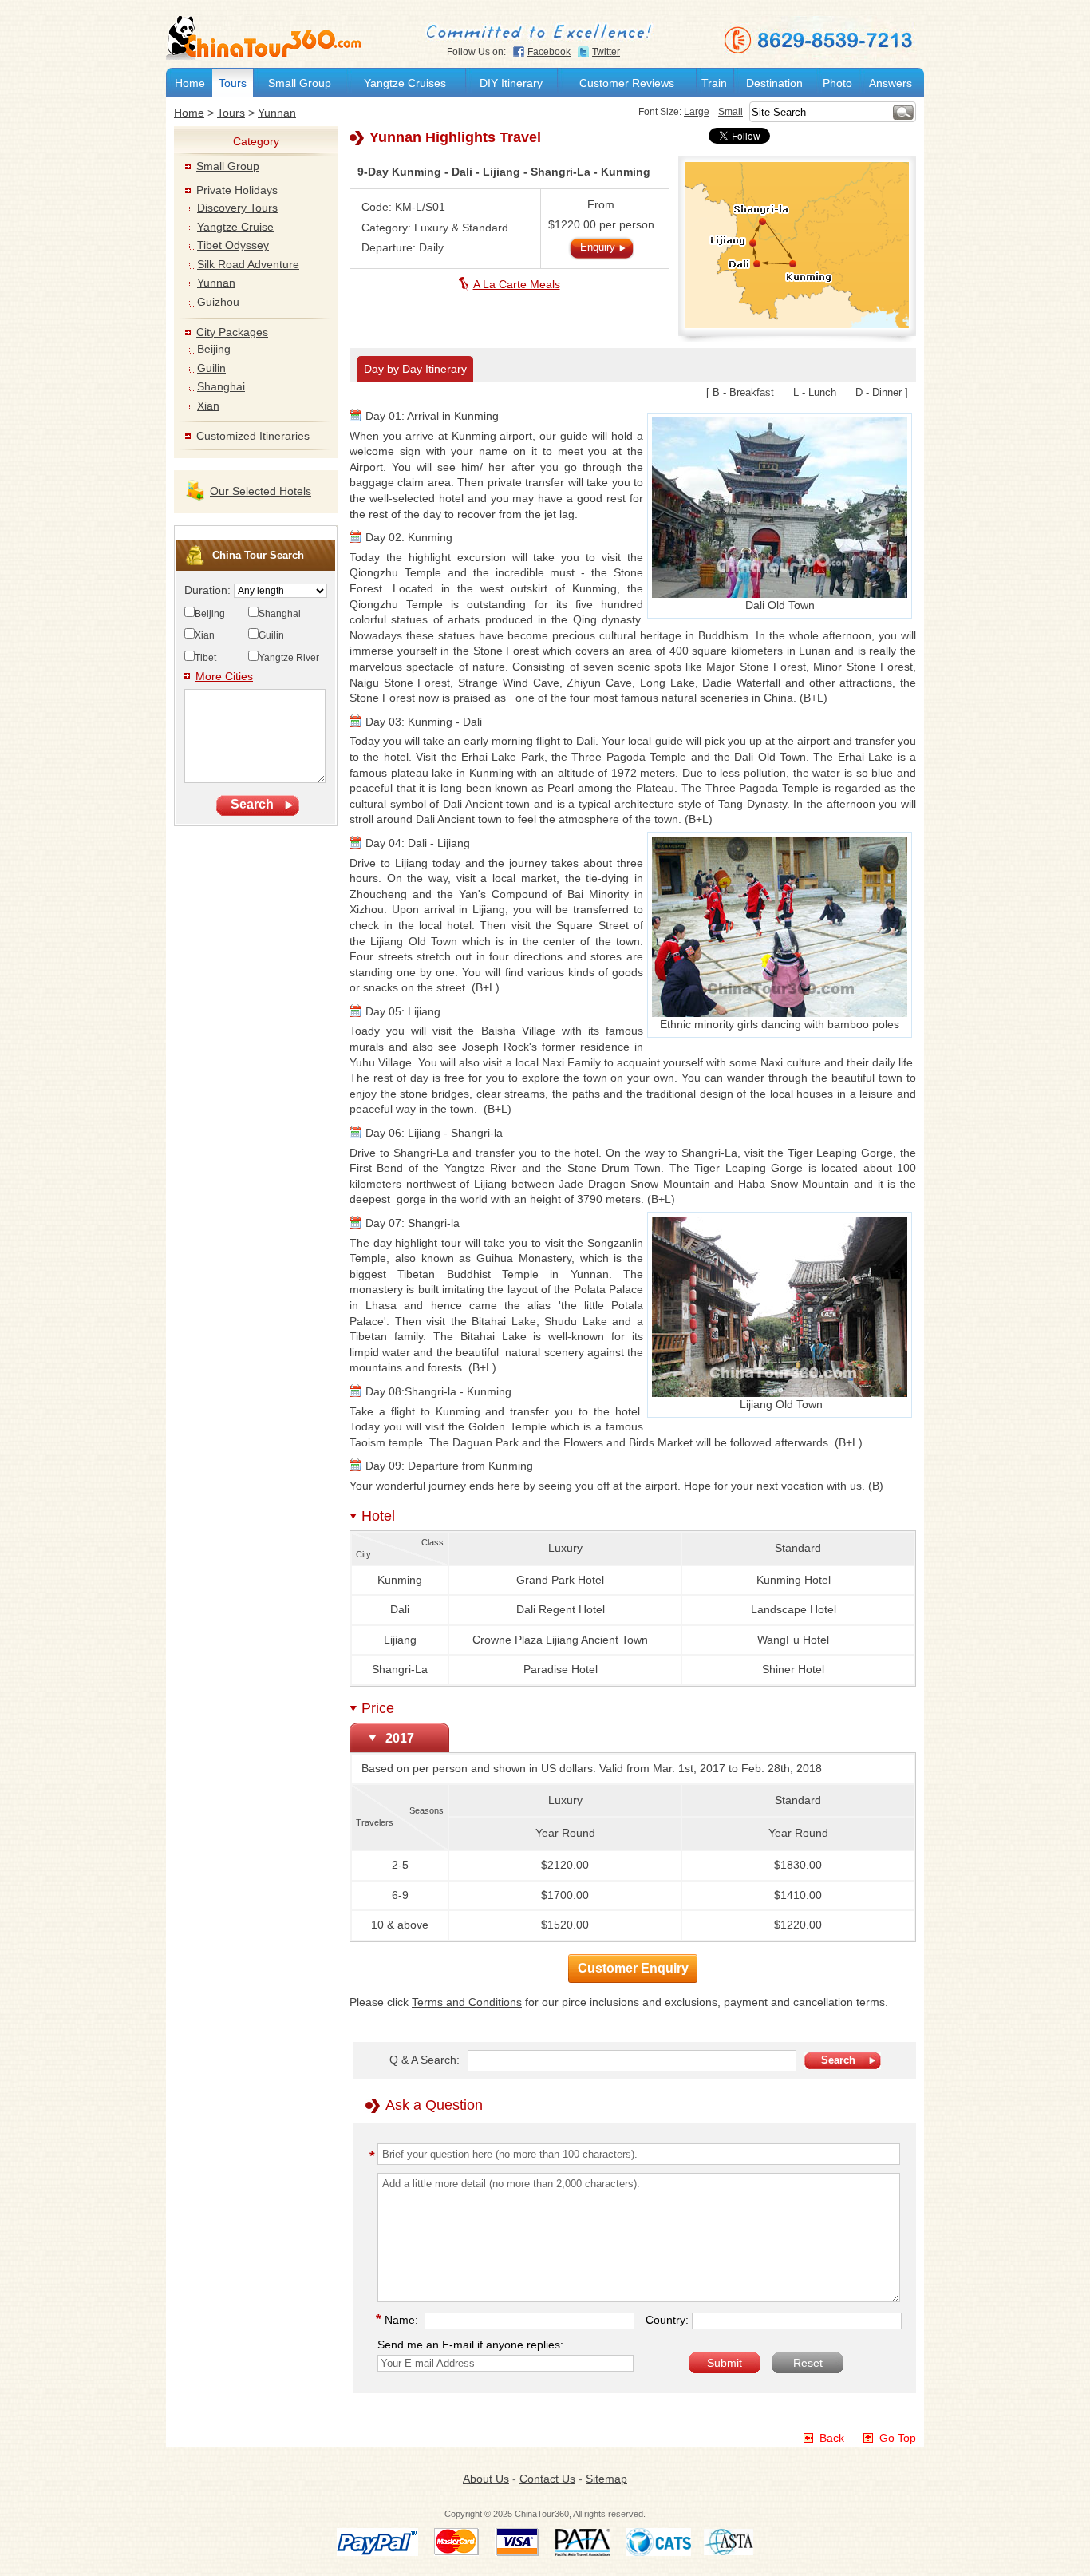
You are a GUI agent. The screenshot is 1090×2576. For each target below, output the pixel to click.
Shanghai (221, 386)
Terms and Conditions (467, 2002)
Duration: (209, 590)
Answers (891, 83)
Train (714, 83)
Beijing (214, 349)
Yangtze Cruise (235, 227)
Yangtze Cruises (405, 83)
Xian (208, 406)
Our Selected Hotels (261, 491)
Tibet (205, 658)
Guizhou (218, 302)
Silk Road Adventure (248, 264)
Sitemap (606, 2479)
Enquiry (598, 247)
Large (697, 112)
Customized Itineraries (253, 436)
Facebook (549, 52)
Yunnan (277, 113)
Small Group (300, 83)
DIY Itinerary (511, 83)
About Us (486, 2479)
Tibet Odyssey (233, 245)
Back (832, 2438)
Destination (774, 83)
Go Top (898, 2438)
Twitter (606, 52)
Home (190, 83)
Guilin (211, 368)
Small (731, 112)
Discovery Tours (237, 208)
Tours (233, 83)
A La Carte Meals (517, 284)
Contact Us (547, 2479)
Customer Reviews (627, 83)
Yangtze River (289, 658)
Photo (837, 83)
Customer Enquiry (633, 1968)
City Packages (232, 332)
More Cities (224, 676)
